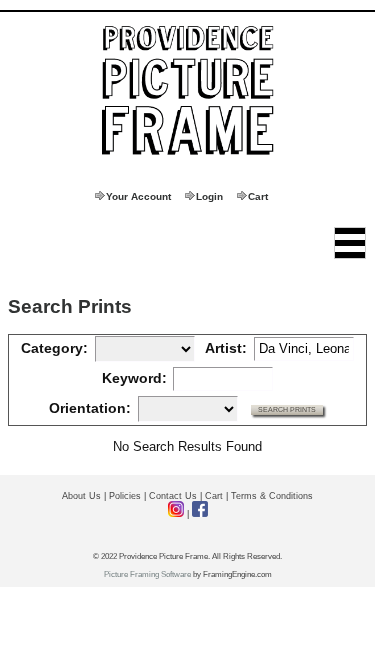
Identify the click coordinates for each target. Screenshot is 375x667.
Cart (258, 196)
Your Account (138, 196)
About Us (81, 496)
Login (209, 196)
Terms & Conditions (272, 496)
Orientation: (90, 408)
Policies (125, 496)
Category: (54, 348)
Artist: (226, 348)
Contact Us (173, 496)
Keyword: (134, 378)
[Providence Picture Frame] (188, 91)
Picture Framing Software (147, 574)
